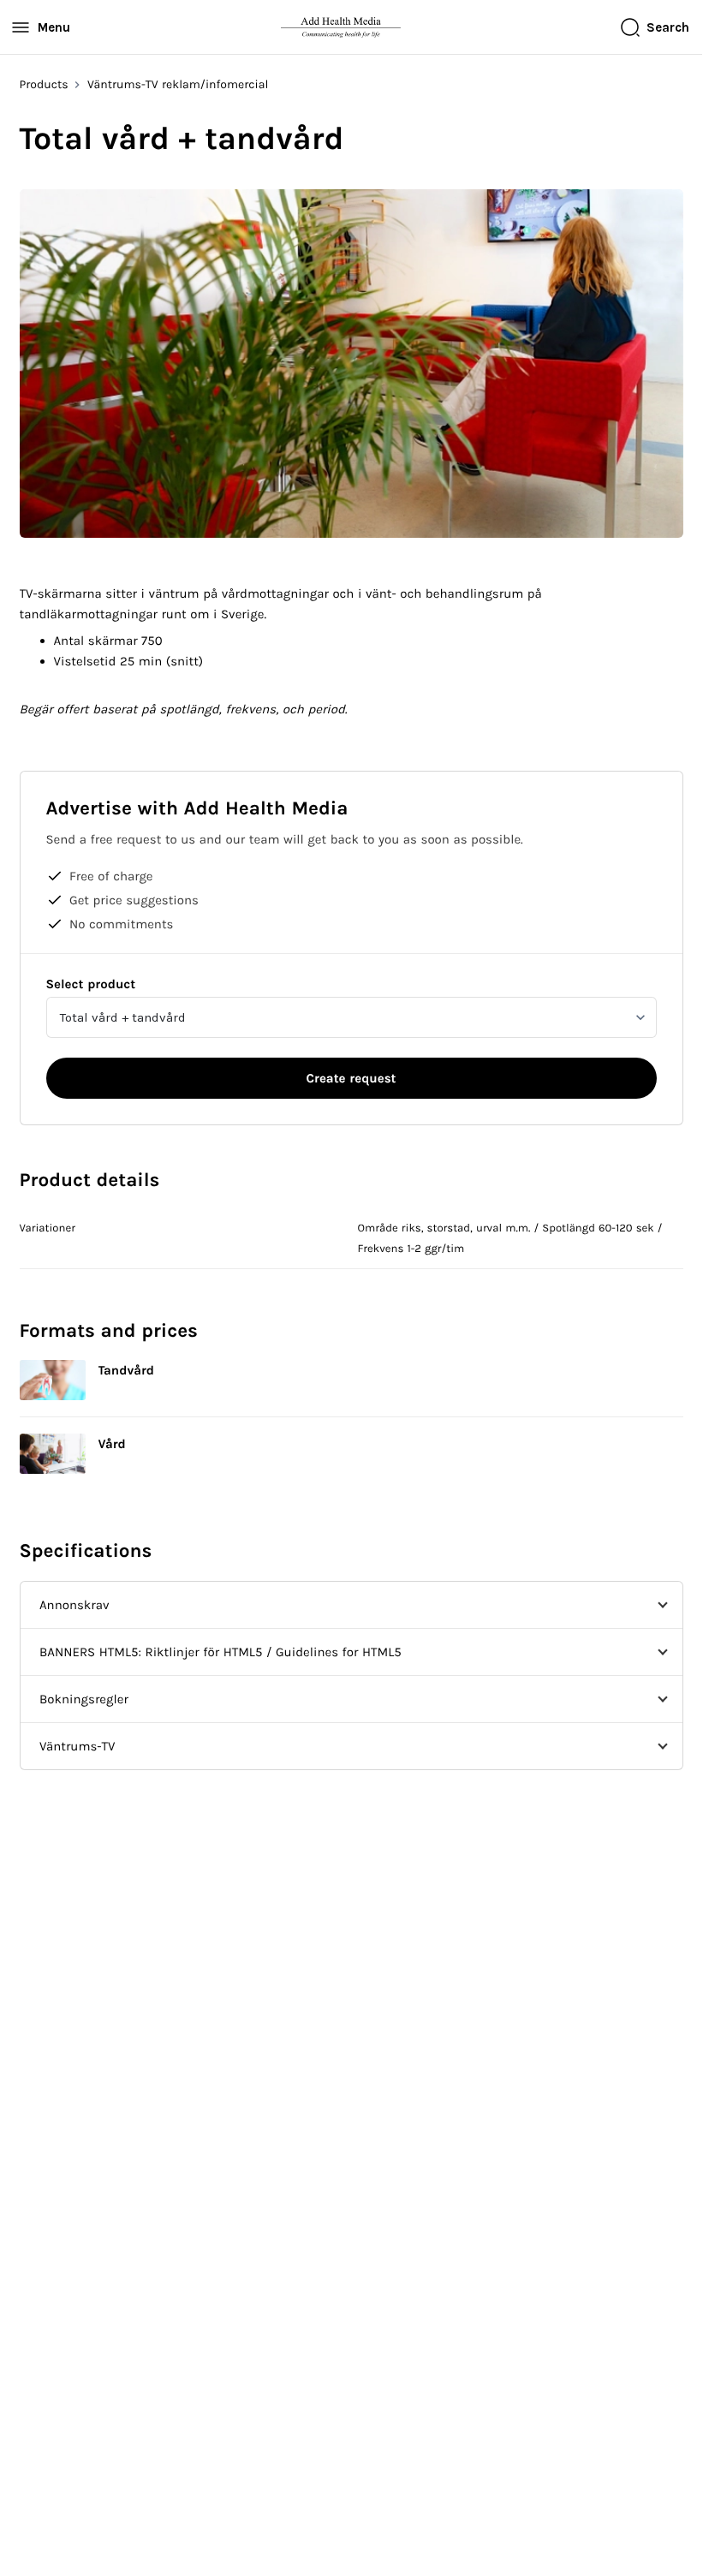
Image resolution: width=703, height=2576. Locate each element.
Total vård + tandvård (123, 1017)
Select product (91, 984)
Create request (351, 1078)
